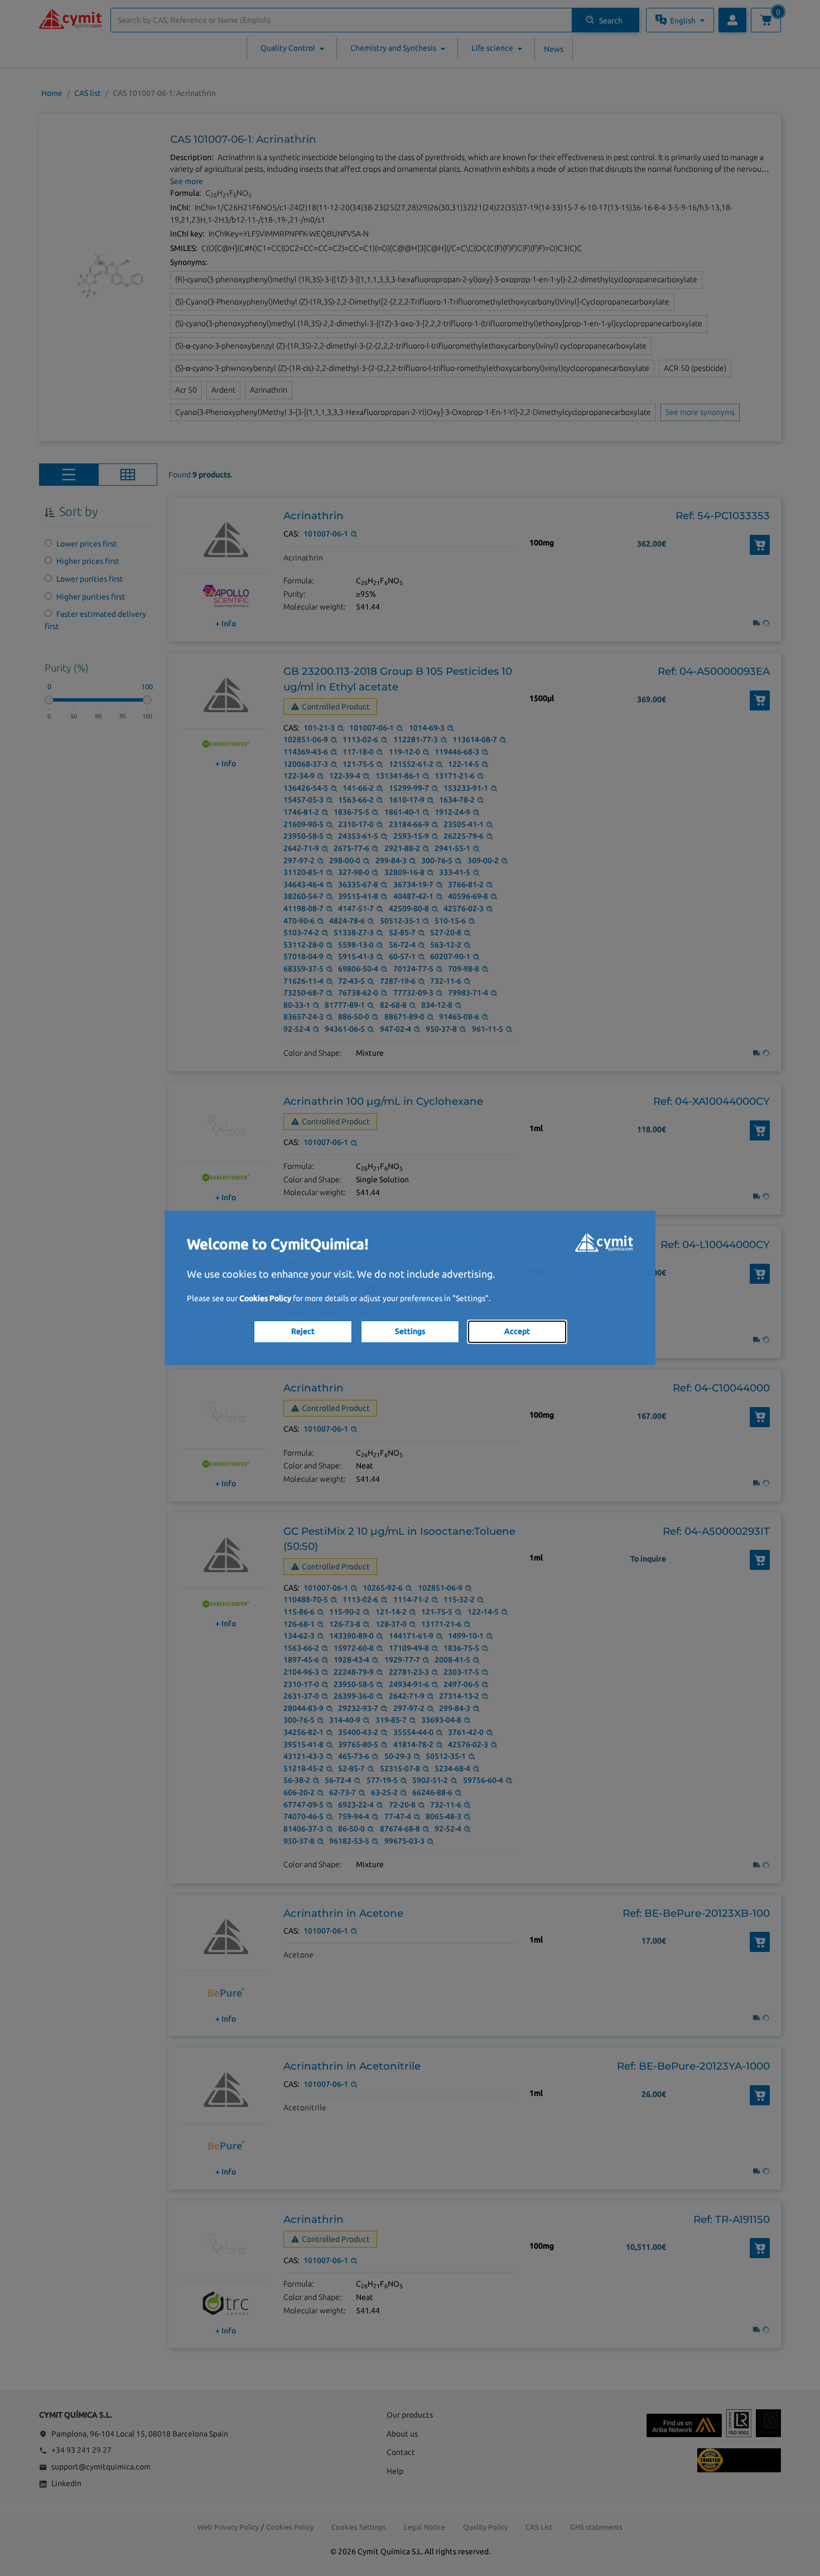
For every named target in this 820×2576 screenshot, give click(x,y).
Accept (517, 1331)
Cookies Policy (265, 1298)
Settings (410, 1331)
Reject (303, 1331)
